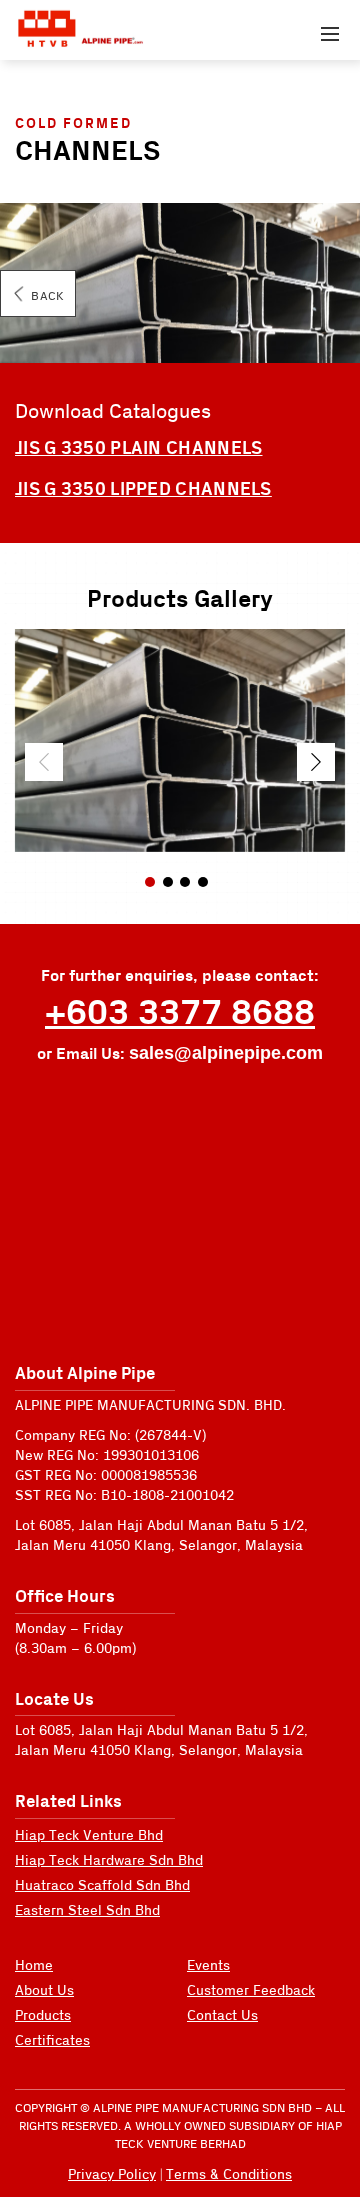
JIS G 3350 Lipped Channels (143, 489)
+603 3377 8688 (180, 1013)
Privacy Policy (112, 2175)
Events (208, 1966)
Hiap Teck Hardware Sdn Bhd (109, 1861)
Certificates (52, 2041)
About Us (44, 1991)
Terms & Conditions (229, 2175)
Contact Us (222, 2016)
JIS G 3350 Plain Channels (139, 448)
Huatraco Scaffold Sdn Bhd (102, 1886)
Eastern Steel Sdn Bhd (87, 1911)
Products (43, 2016)
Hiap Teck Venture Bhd (89, 1836)
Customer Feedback (251, 1991)
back (47, 296)
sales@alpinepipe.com (226, 1053)
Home (34, 1966)
